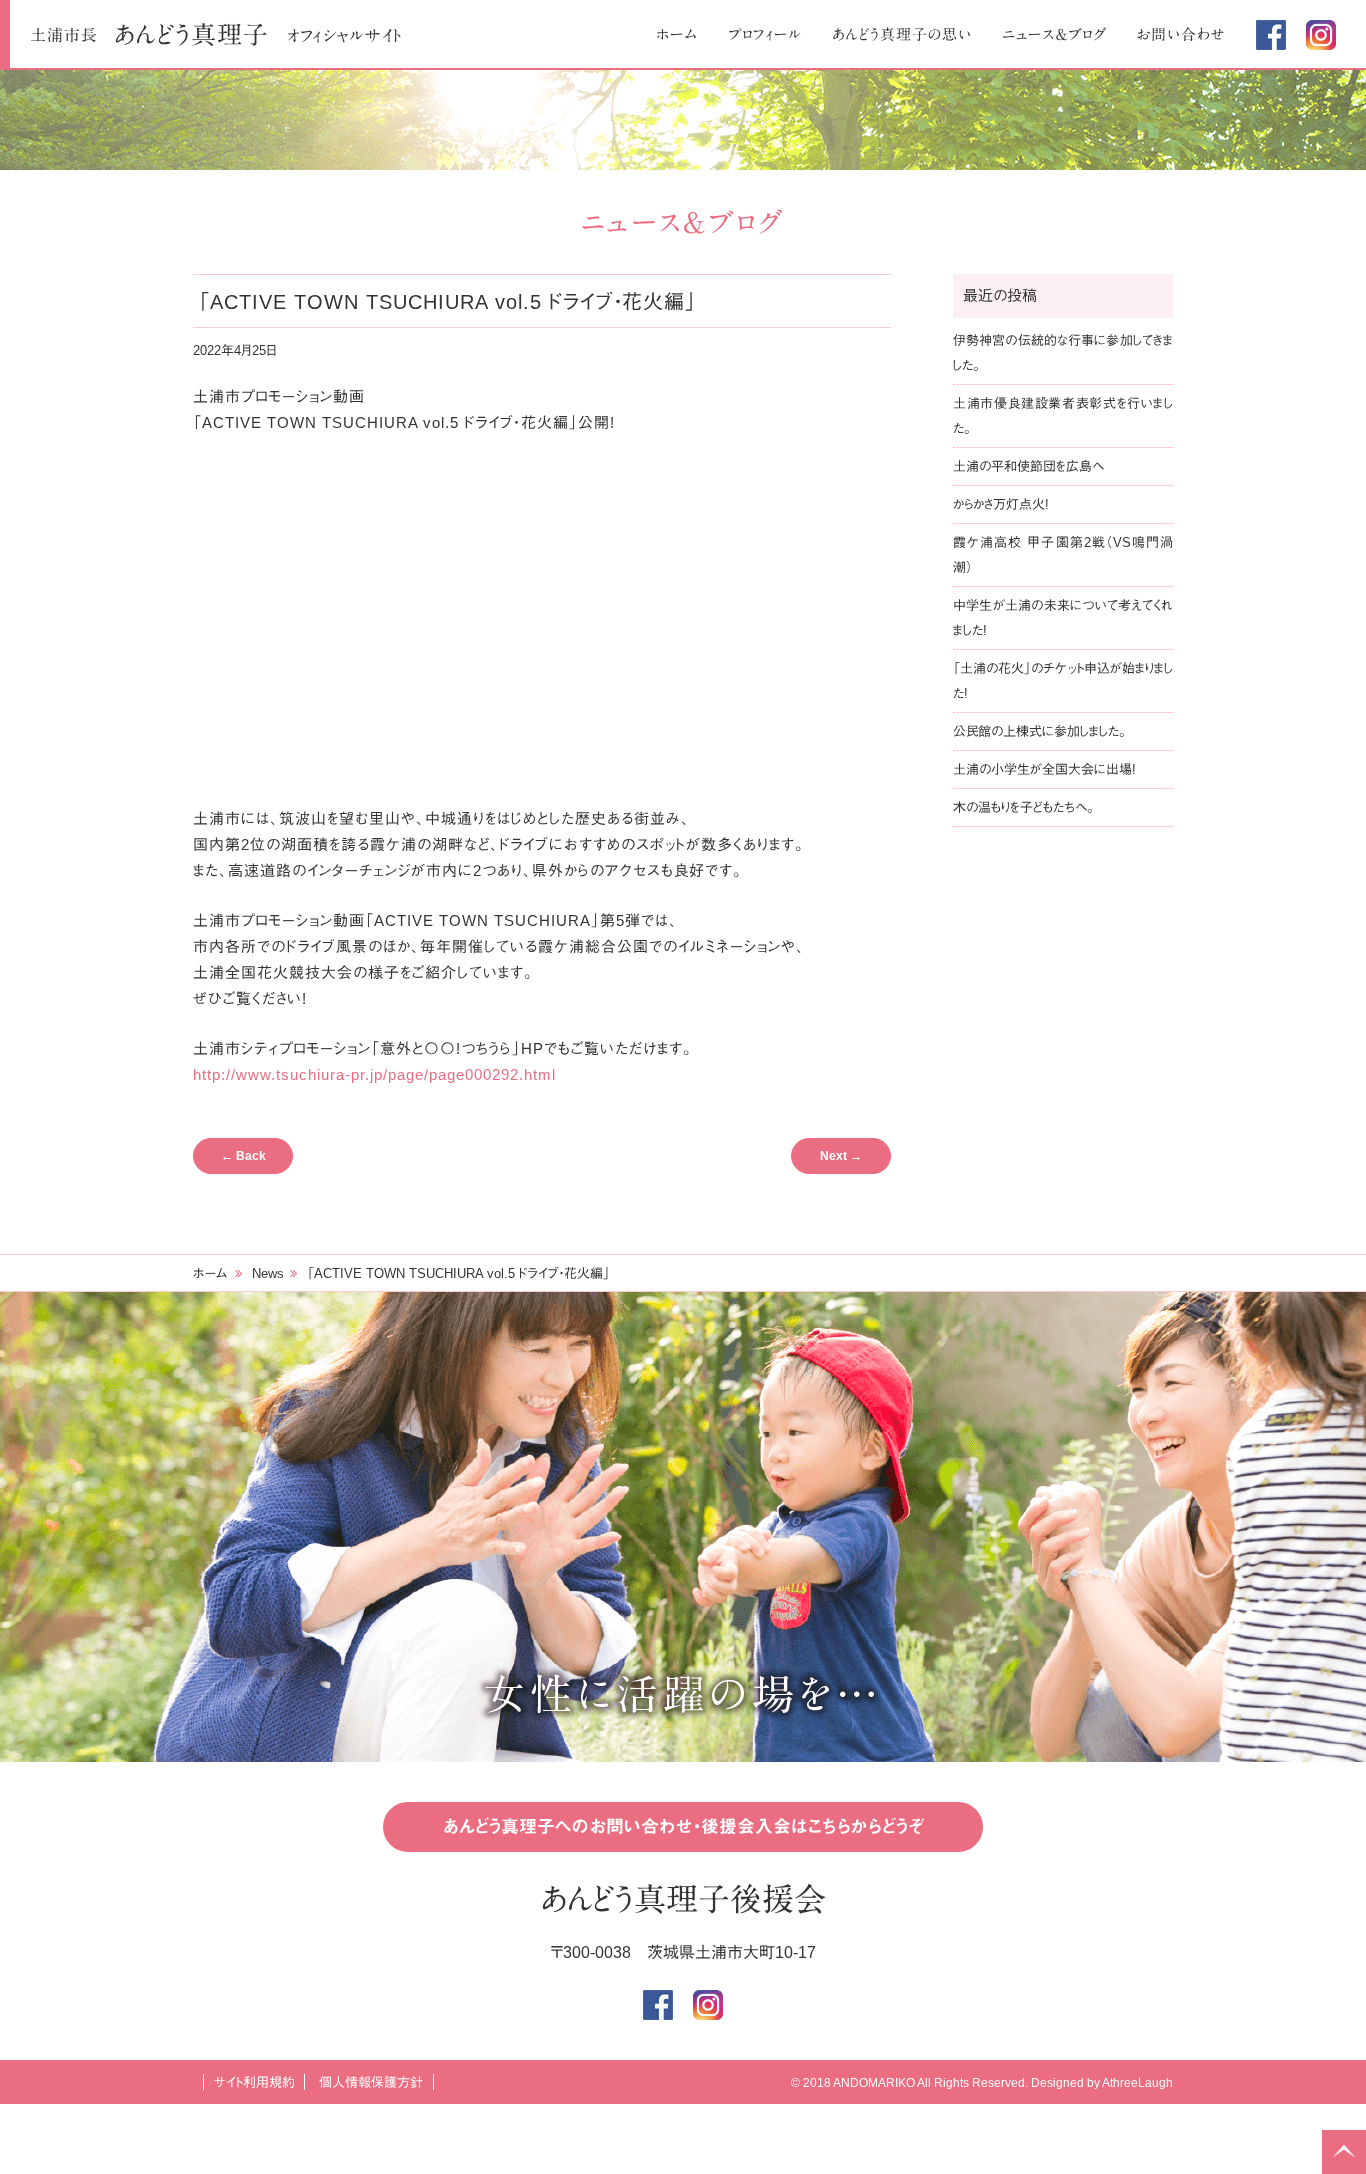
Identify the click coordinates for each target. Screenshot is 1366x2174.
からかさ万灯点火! (1001, 504)
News (268, 1273)
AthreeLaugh (1137, 2083)
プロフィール (765, 34)
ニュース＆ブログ (1054, 34)
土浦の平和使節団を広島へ (1028, 466)
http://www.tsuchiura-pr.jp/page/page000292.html (374, 1074)
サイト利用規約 (254, 2082)
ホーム (677, 34)
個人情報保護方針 (371, 2082)
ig (1321, 35)
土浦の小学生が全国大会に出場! (1044, 769)
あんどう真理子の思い (902, 34)
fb (1271, 35)
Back (243, 1156)
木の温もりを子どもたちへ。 (1023, 807)
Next (841, 1156)
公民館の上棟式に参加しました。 (1039, 731)
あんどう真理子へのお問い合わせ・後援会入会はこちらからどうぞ (683, 1827)
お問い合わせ (1181, 34)
